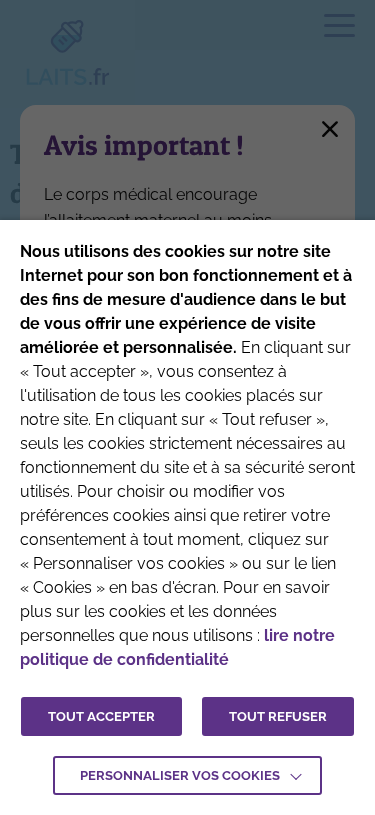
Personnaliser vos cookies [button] (180, 775)
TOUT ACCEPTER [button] (101, 716)
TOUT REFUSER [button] (278, 716)
